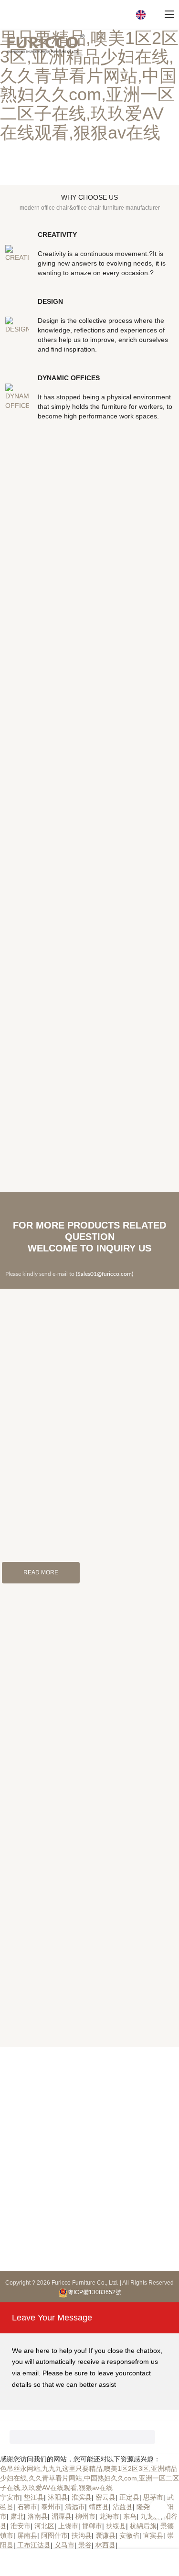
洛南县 (38, 2516)
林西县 (105, 2545)
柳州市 (85, 2516)
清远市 (75, 2507)
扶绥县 (116, 2526)
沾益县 (123, 2507)
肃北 (17, 2516)
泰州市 (51, 2507)
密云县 (105, 2497)
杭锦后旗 (143, 2526)
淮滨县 (82, 2497)
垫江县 (34, 2497)
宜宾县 (153, 2535)
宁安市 (10, 2497)
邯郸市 (92, 2526)
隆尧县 (147, 2507)
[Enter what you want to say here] (82, 2437)
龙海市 (109, 2516)
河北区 (44, 2526)
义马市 (64, 2545)
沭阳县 (58, 2497)
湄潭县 (62, 2516)
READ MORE (41, 1572)
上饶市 (68, 2526)
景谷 (85, 2545)
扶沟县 (82, 2535)
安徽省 (129, 2535)
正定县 (129, 2497)
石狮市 (27, 2507)
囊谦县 (105, 2535)
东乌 (130, 2516)
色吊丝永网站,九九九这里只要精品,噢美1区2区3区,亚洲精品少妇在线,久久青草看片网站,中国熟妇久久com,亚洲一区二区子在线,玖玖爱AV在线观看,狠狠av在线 (89, 76)
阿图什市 (54, 2535)
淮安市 (21, 2526)
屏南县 (27, 2535)
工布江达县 (34, 2545)
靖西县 (99, 2507)
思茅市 (153, 2497)
